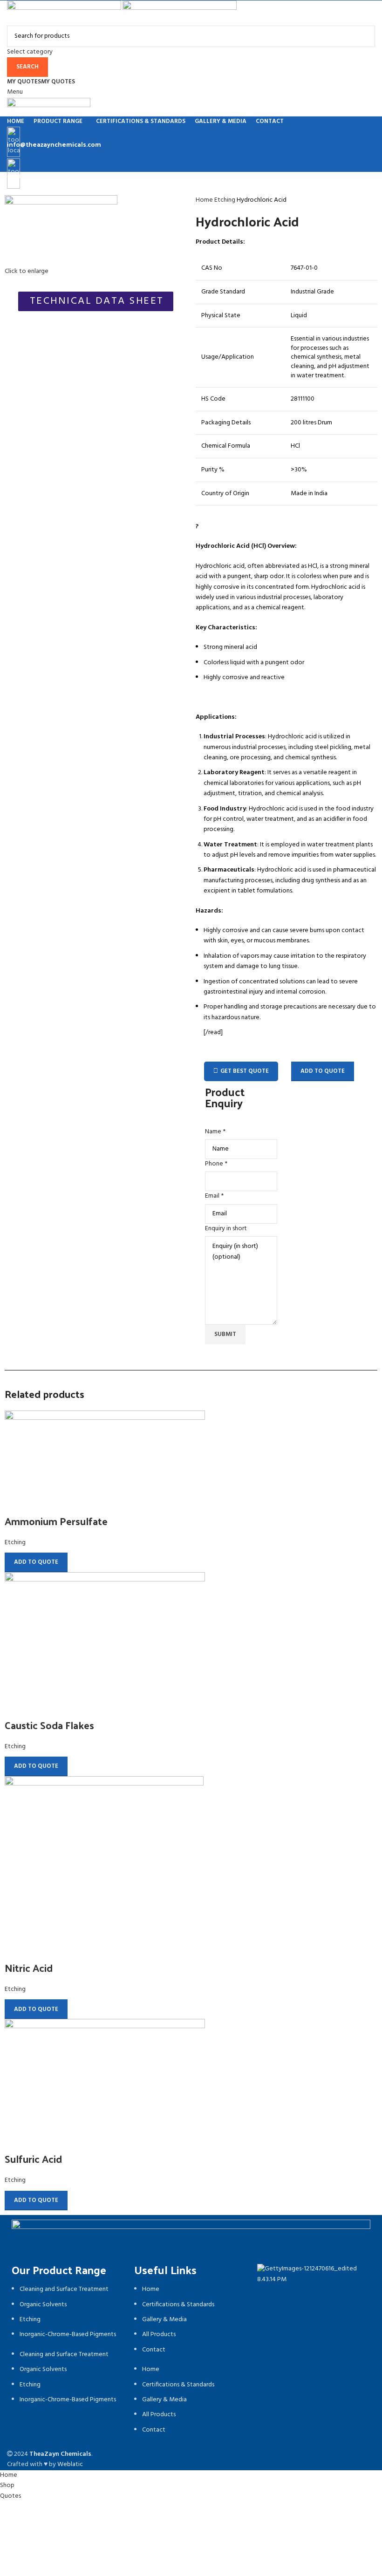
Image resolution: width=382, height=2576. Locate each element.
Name (215, 1132)
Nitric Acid (29, 1968)
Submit (225, 1334)
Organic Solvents (43, 2305)
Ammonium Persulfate (56, 1521)
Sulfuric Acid (33, 2159)
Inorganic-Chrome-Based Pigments (68, 2334)
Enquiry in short (226, 1229)
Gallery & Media (164, 2320)
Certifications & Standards (178, 2305)
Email (214, 1196)
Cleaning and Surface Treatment (64, 2289)
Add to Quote (323, 1071)
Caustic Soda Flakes (49, 1725)
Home (205, 200)
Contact (154, 2350)
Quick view (16, 1502)
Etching (225, 200)
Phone (216, 1164)
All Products (159, 2334)
